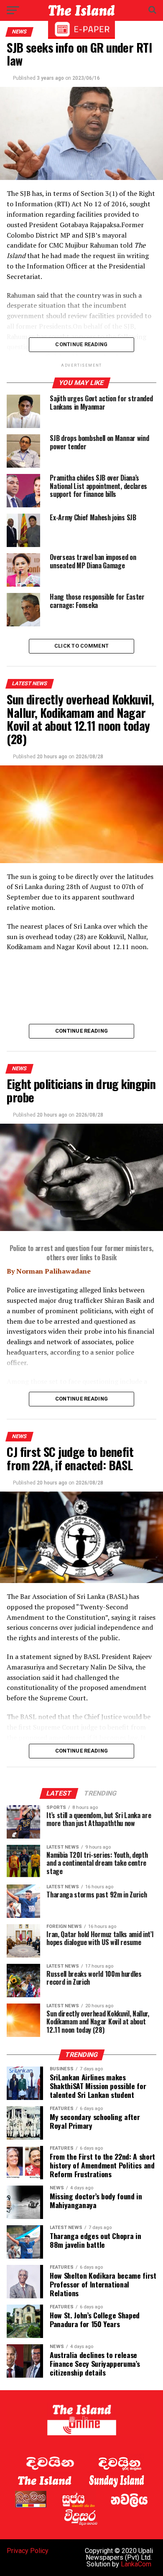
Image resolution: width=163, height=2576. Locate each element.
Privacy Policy (28, 2551)
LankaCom (136, 2564)
